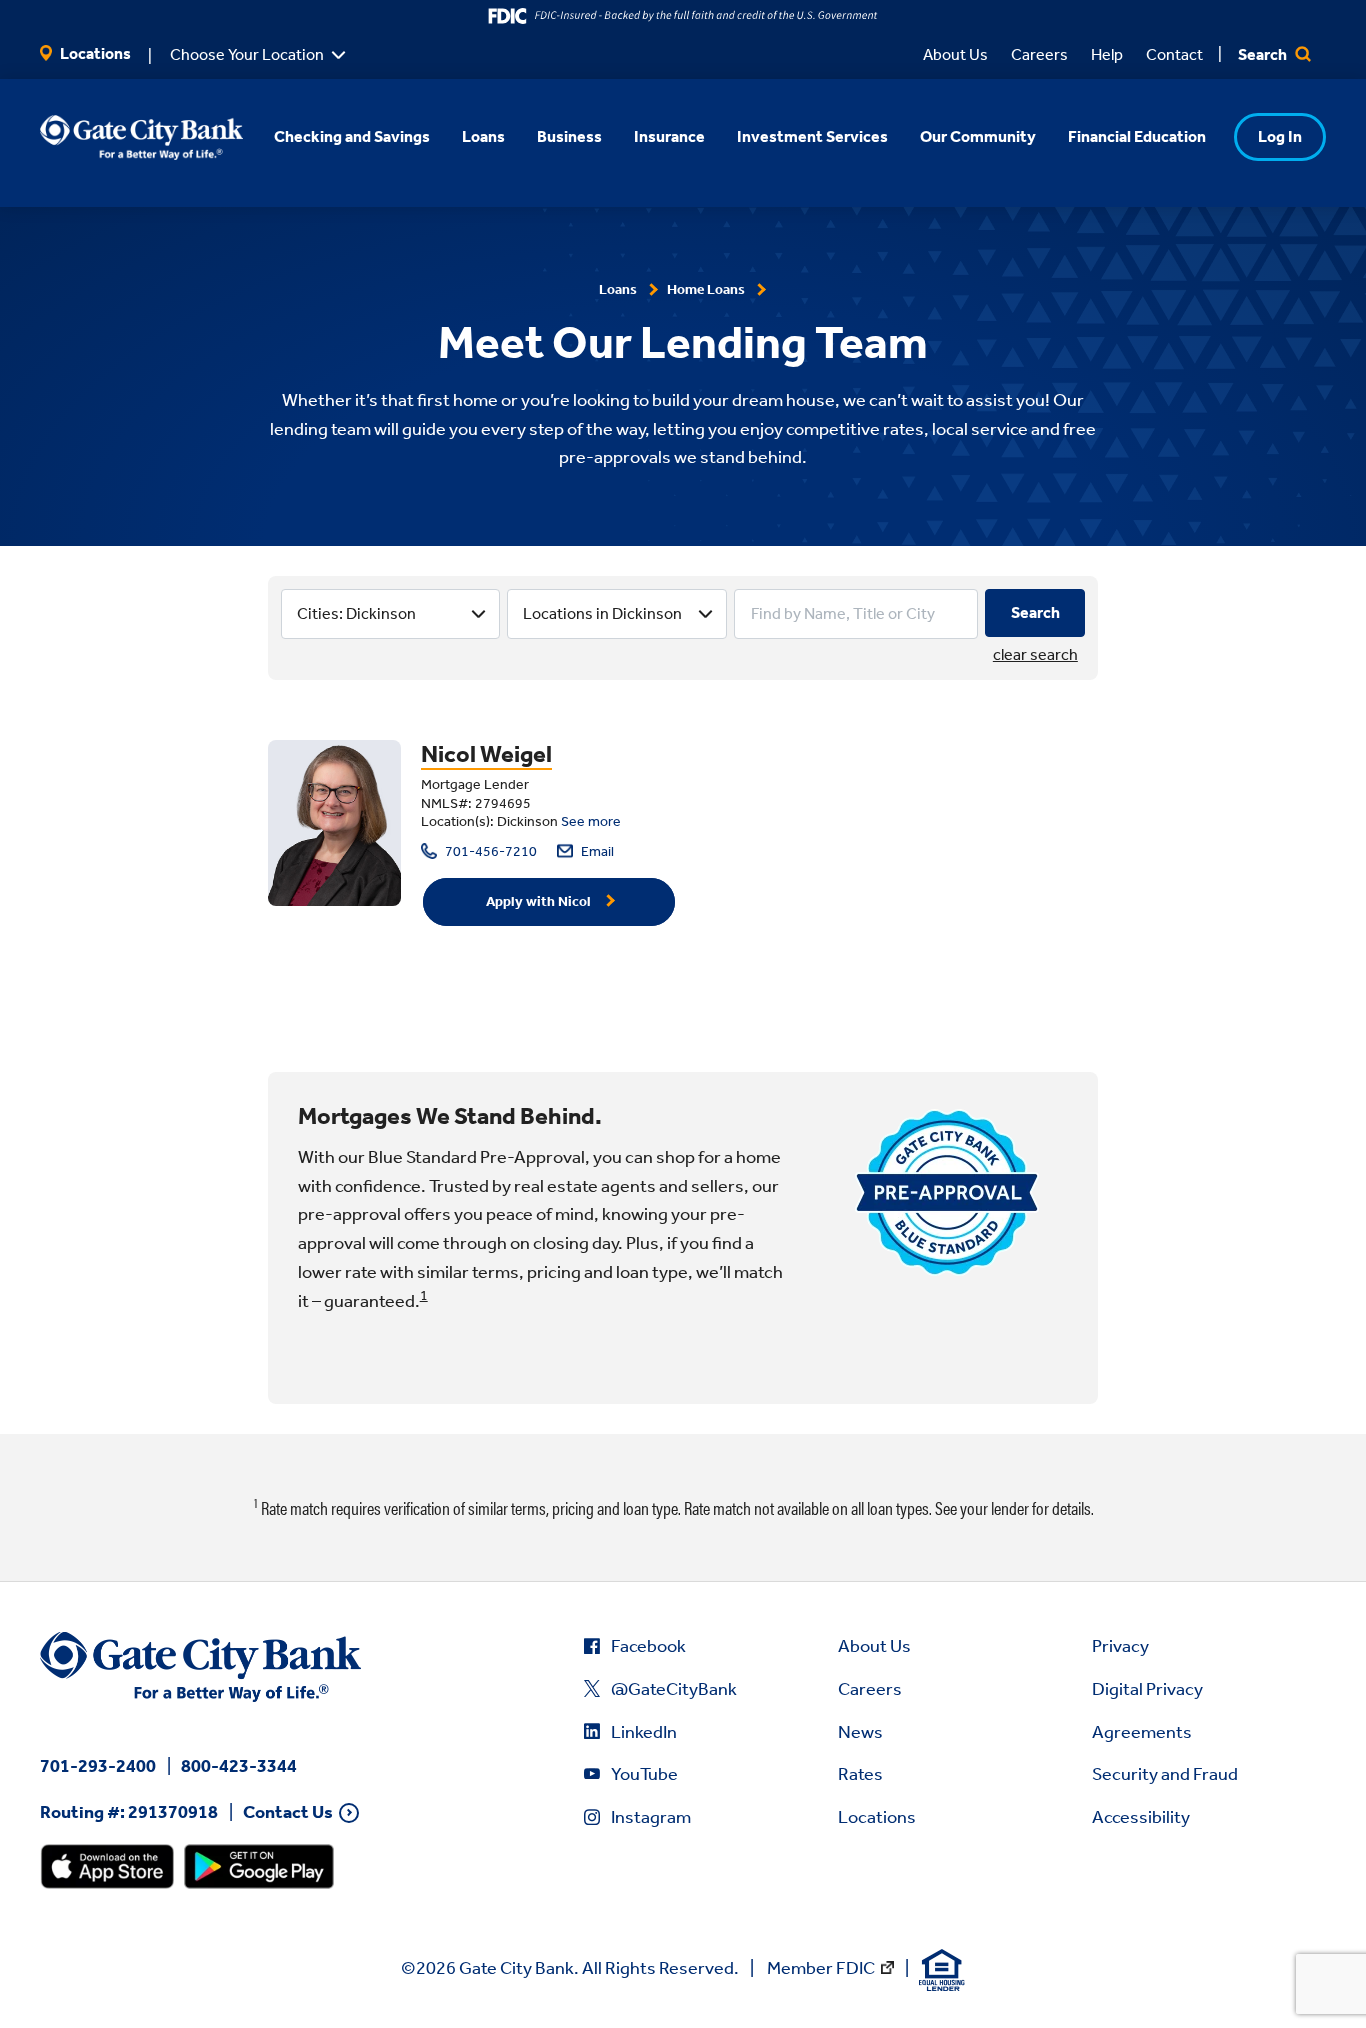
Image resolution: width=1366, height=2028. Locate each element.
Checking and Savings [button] (352, 136)
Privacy (1120, 1646)
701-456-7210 (489, 851)
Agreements (1142, 1732)
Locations (94, 53)
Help (1107, 54)
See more (591, 821)
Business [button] (569, 136)
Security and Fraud (1165, 1774)
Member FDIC (821, 1968)
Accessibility (1141, 1817)
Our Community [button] (978, 136)
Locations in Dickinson (602, 613)
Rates (860, 1774)
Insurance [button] (669, 136)
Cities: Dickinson (356, 613)
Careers (1039, 54)
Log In (1280, 136)
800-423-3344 (239, 1766)
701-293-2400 (98, 1766)
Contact (1174, 54)
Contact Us (288, 1812)
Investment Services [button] (812, 136)
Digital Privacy (1147, 1689)
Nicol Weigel (486, 754)
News (860, 1732)
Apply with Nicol (539, 901)
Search (1264, 54)
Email (596, 851)
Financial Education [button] (1137, 136)
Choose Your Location (247, 54)
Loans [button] (483, 136)
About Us (955, 54)
